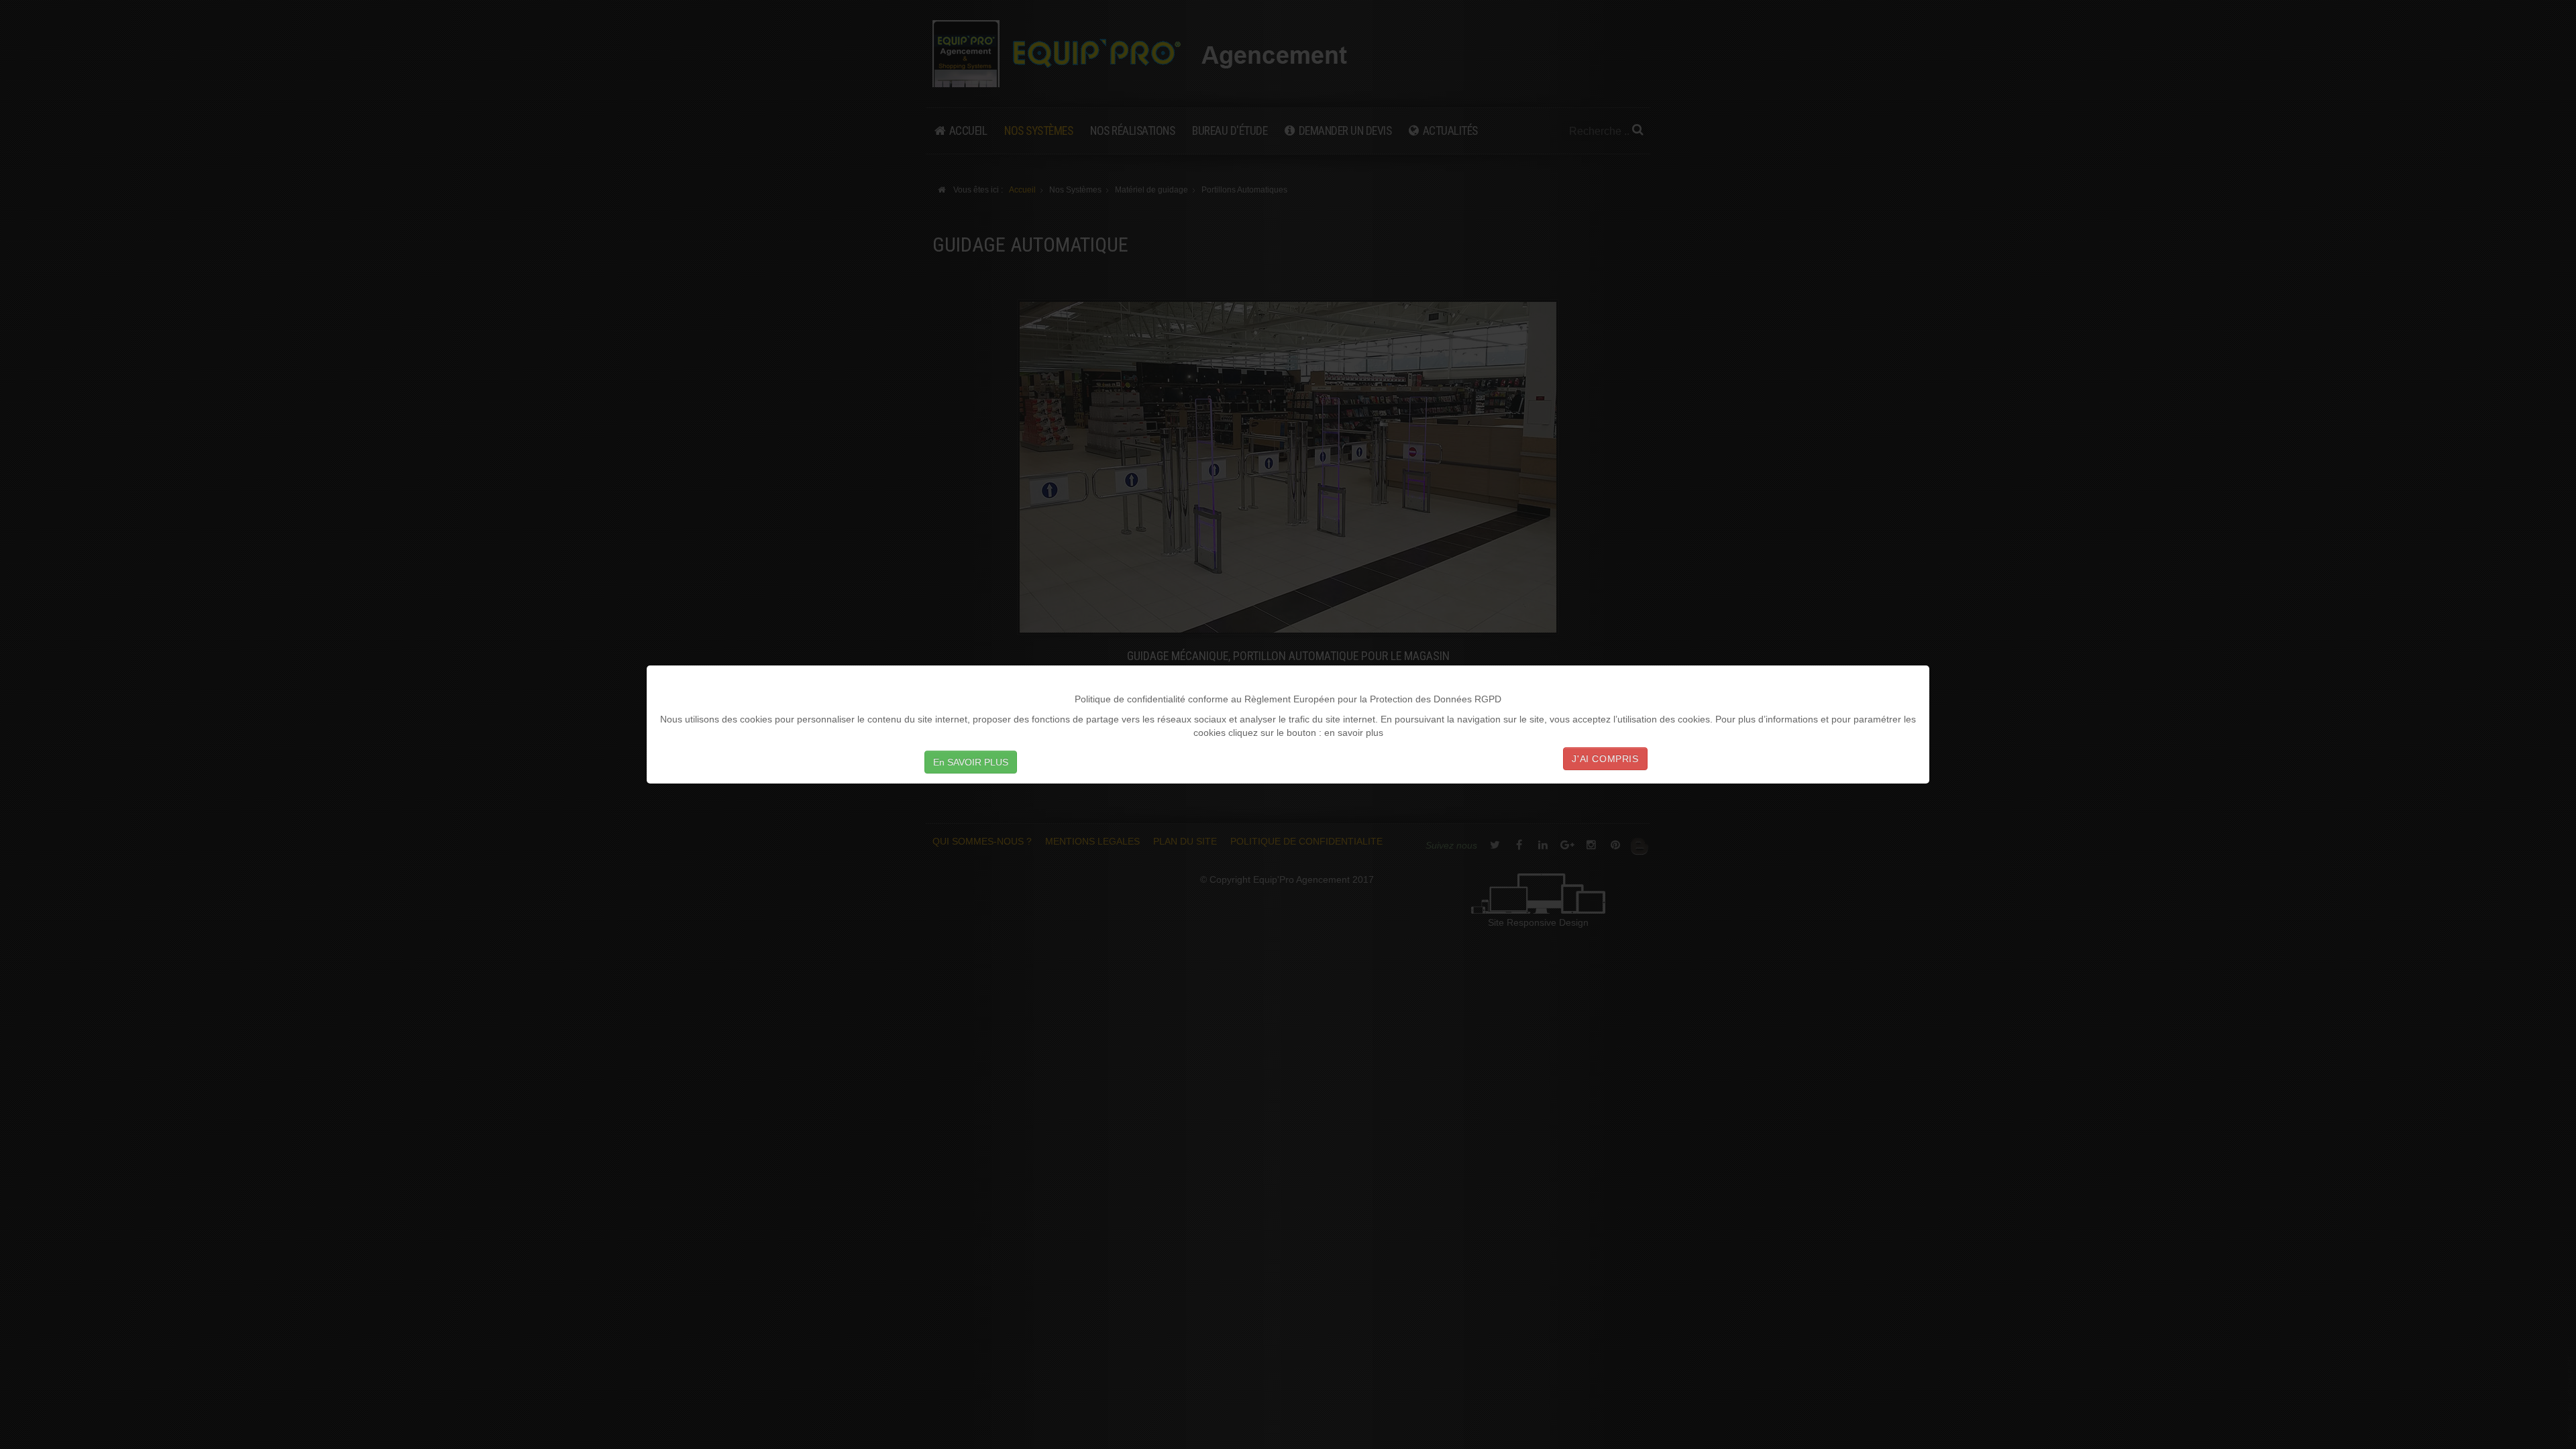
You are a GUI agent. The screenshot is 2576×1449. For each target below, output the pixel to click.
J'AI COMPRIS (1605, 759)
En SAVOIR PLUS (971, 762)
